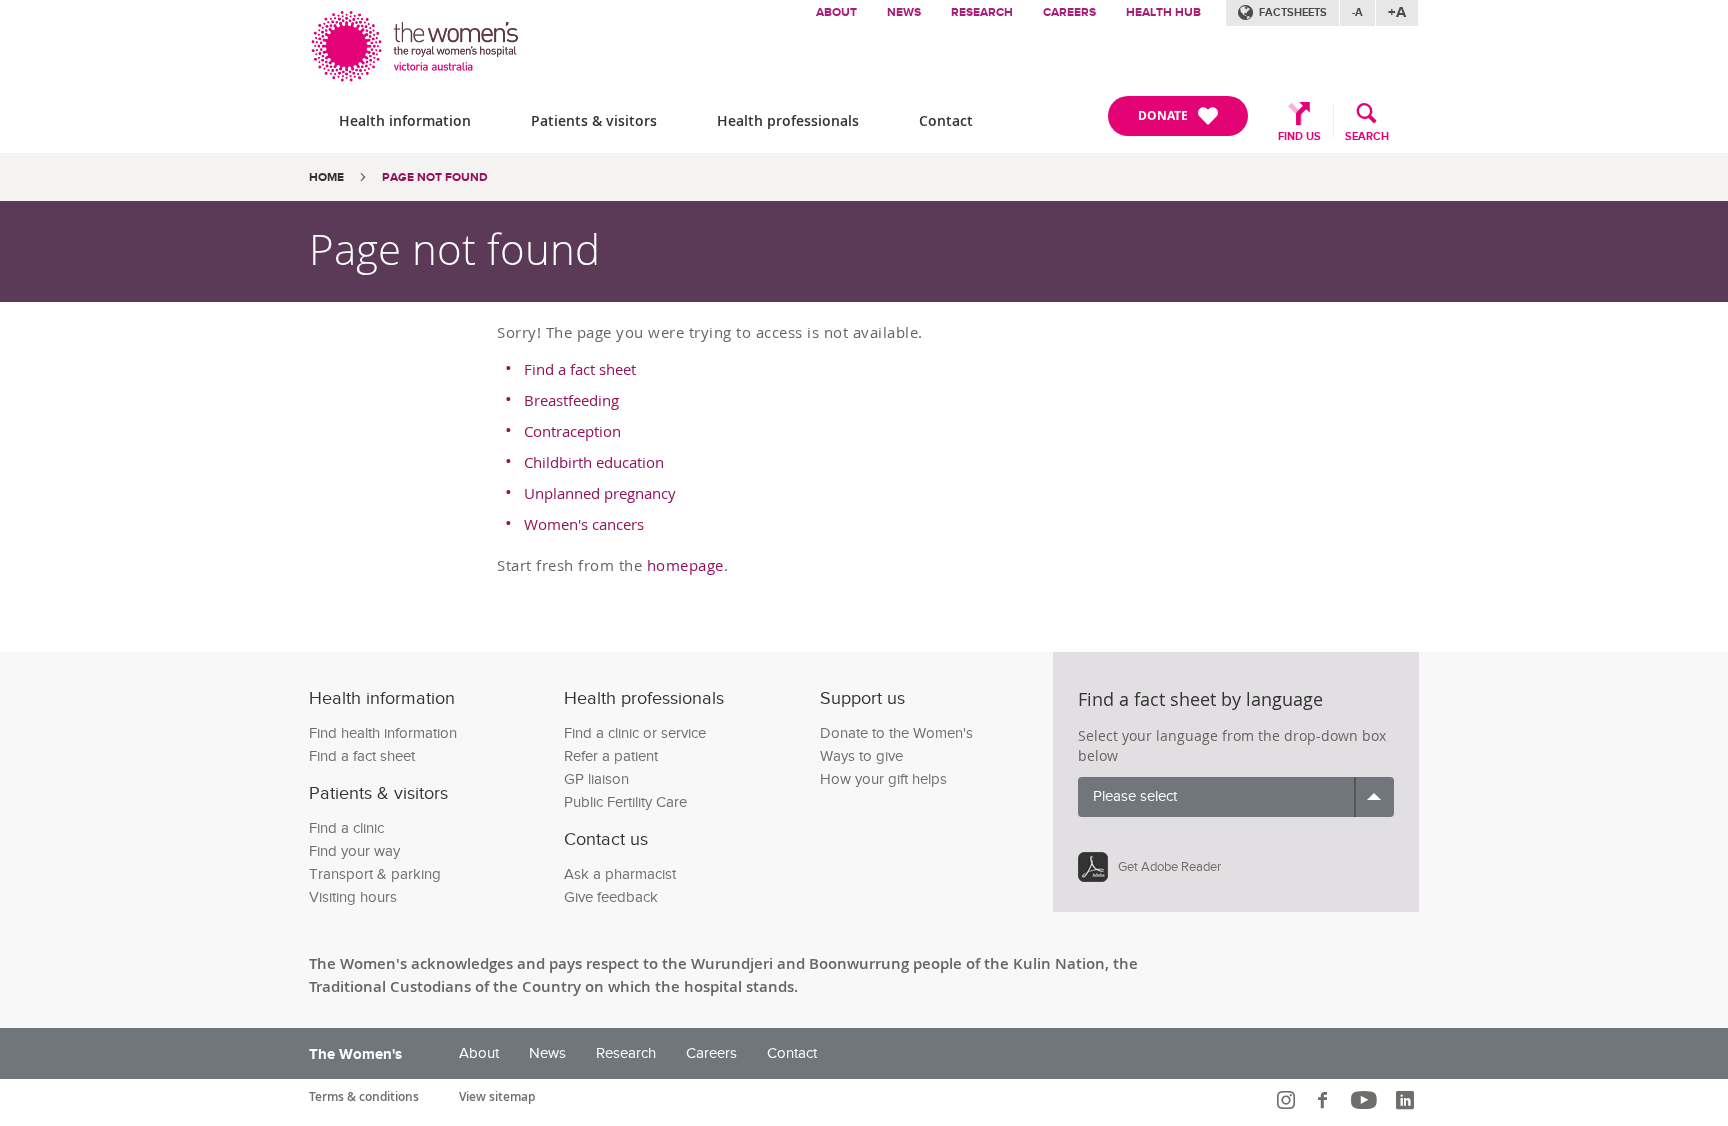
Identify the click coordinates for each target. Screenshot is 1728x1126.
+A (1397, 12)
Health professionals (788, 120)
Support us (862, 698)
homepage (685, 565)
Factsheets (1293, 12)
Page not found (435, 177)
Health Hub (1163, 12)
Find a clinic (346, 828)
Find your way (354, 851)
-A (1357, 12)
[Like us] (1325, 1100)
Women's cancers (584, 524)
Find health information (383, 733)
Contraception (572, 431)
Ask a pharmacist (620, 874)
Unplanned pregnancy (600, 493)
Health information (405, 120)
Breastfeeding (571, 400)
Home (326, 177)
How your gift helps (883, 779)
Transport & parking (375, 874)
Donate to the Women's (896, 733)
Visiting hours (353, 897)
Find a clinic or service (635, 733)
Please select (1135, 796)
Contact (946, 120)
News (904, 12)
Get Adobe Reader (1169, 867)
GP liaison (596, 779)
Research (982, 12)
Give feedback (611, 897)
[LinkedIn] (1407, 1100)
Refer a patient (611, 756)
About (836, 12)
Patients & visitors (594, 120)
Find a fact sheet (580, 369)
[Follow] (1288, 1100)
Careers (1069, 12)
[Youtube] (1366, 1100)
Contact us (606, 839)
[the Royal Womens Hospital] (416, 41)
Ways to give (861, 756)
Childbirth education (594, 462)
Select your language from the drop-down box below (1232, 745)
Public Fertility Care (625, 802)
